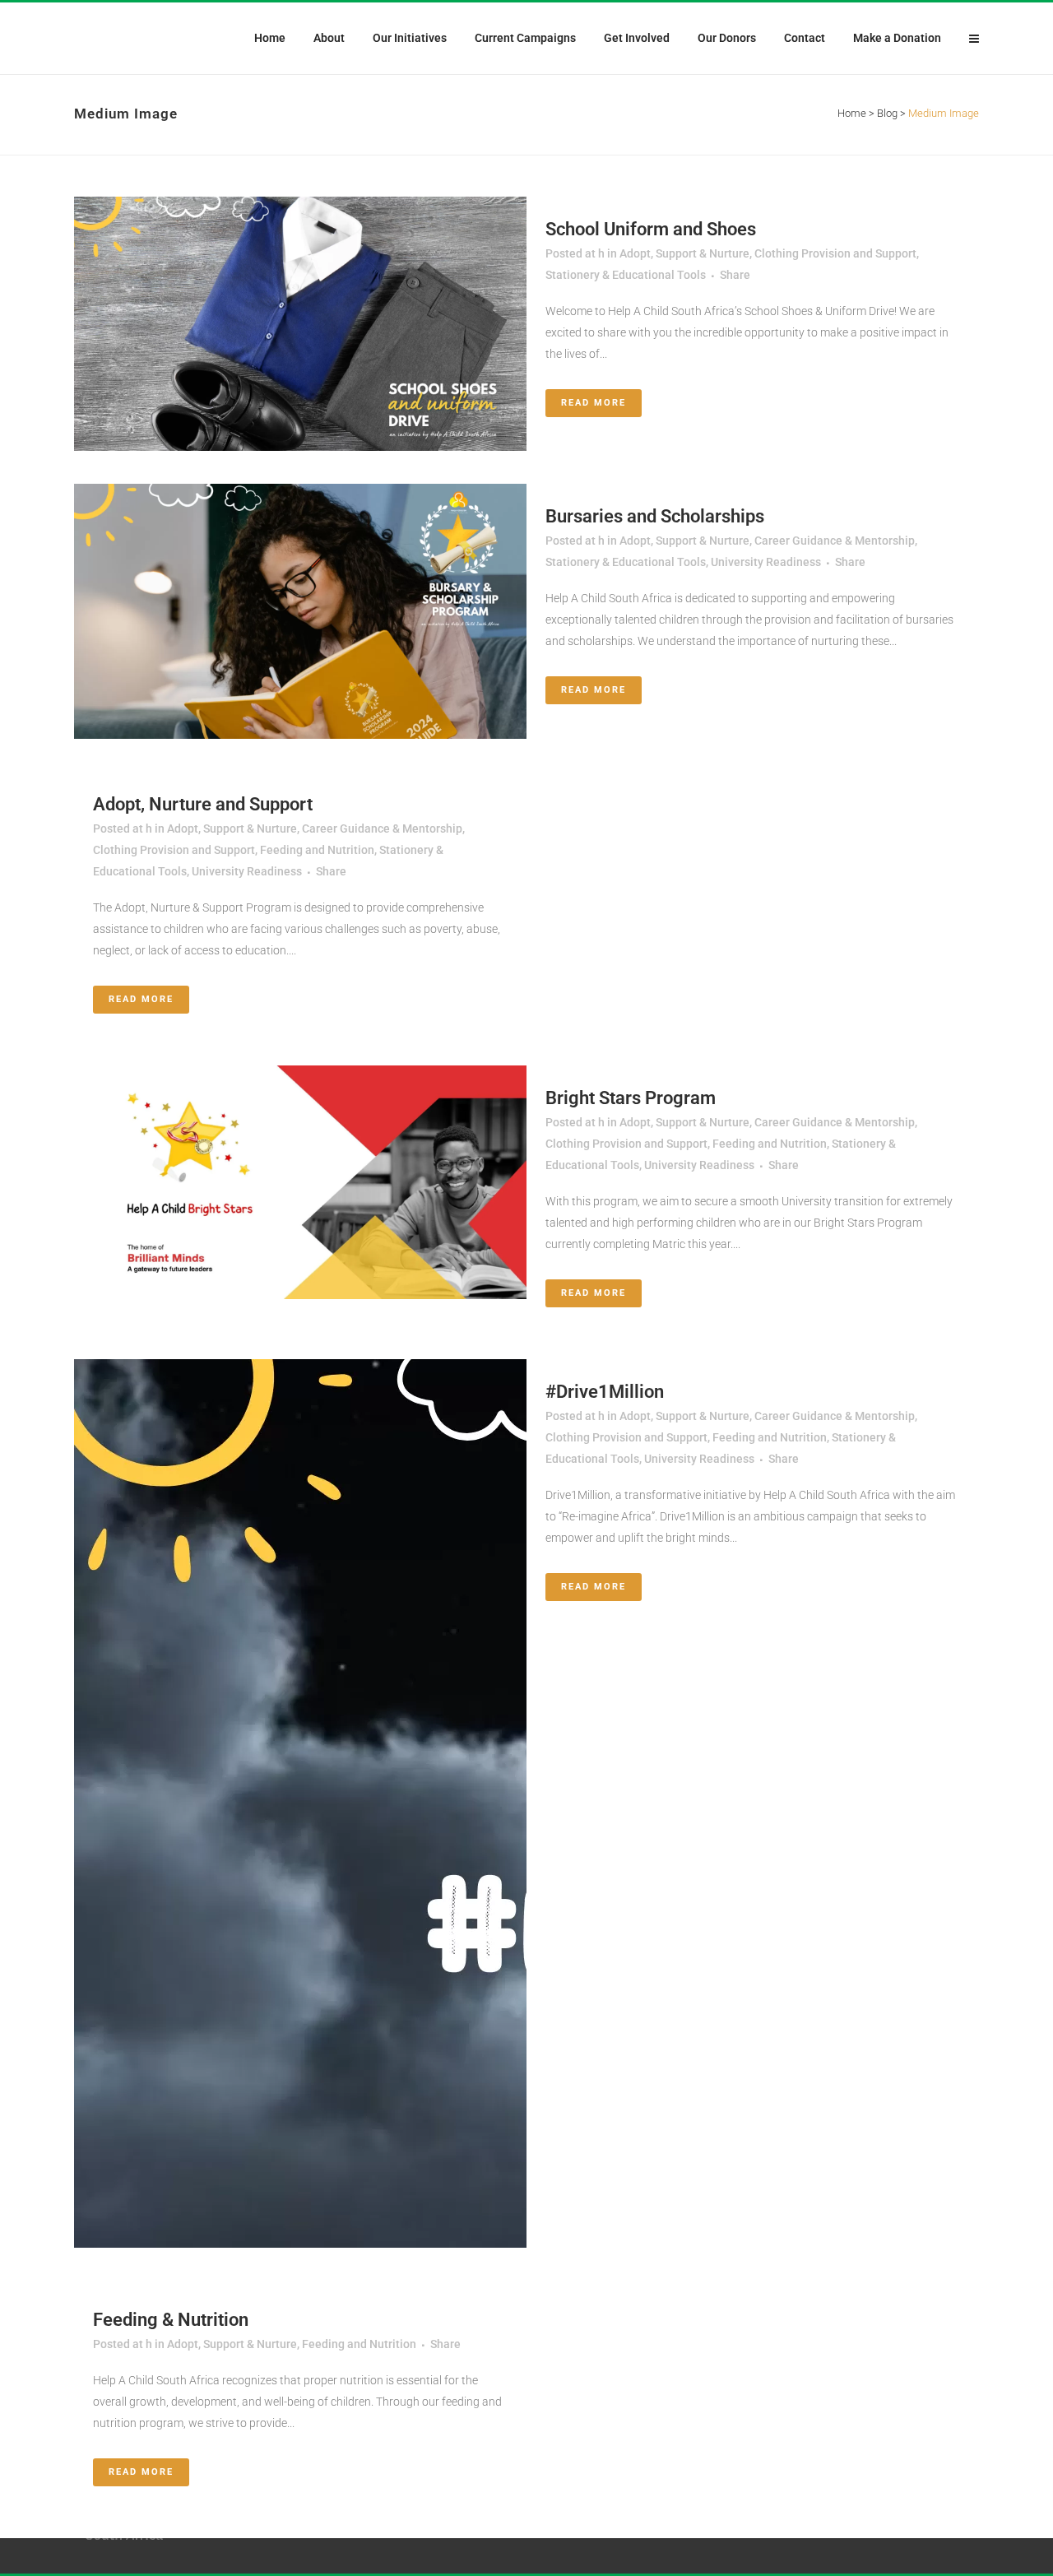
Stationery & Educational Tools (626, 275)
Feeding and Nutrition (317, 850)
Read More (594, 403)
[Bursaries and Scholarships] (300, 611)
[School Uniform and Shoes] (300, 324)
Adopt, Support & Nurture (684, 253)
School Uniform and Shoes (651, 229)
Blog (887, 113)
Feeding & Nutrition (171, 2320)
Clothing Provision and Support (835, 253)
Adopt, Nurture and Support (203, 804)
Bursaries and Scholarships (655, 516)
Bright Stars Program (631, 1098)
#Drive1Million (605, 1392)
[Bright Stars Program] (300, 1182)
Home (852, 113)
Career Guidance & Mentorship (835, 541)
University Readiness (766, 562)
